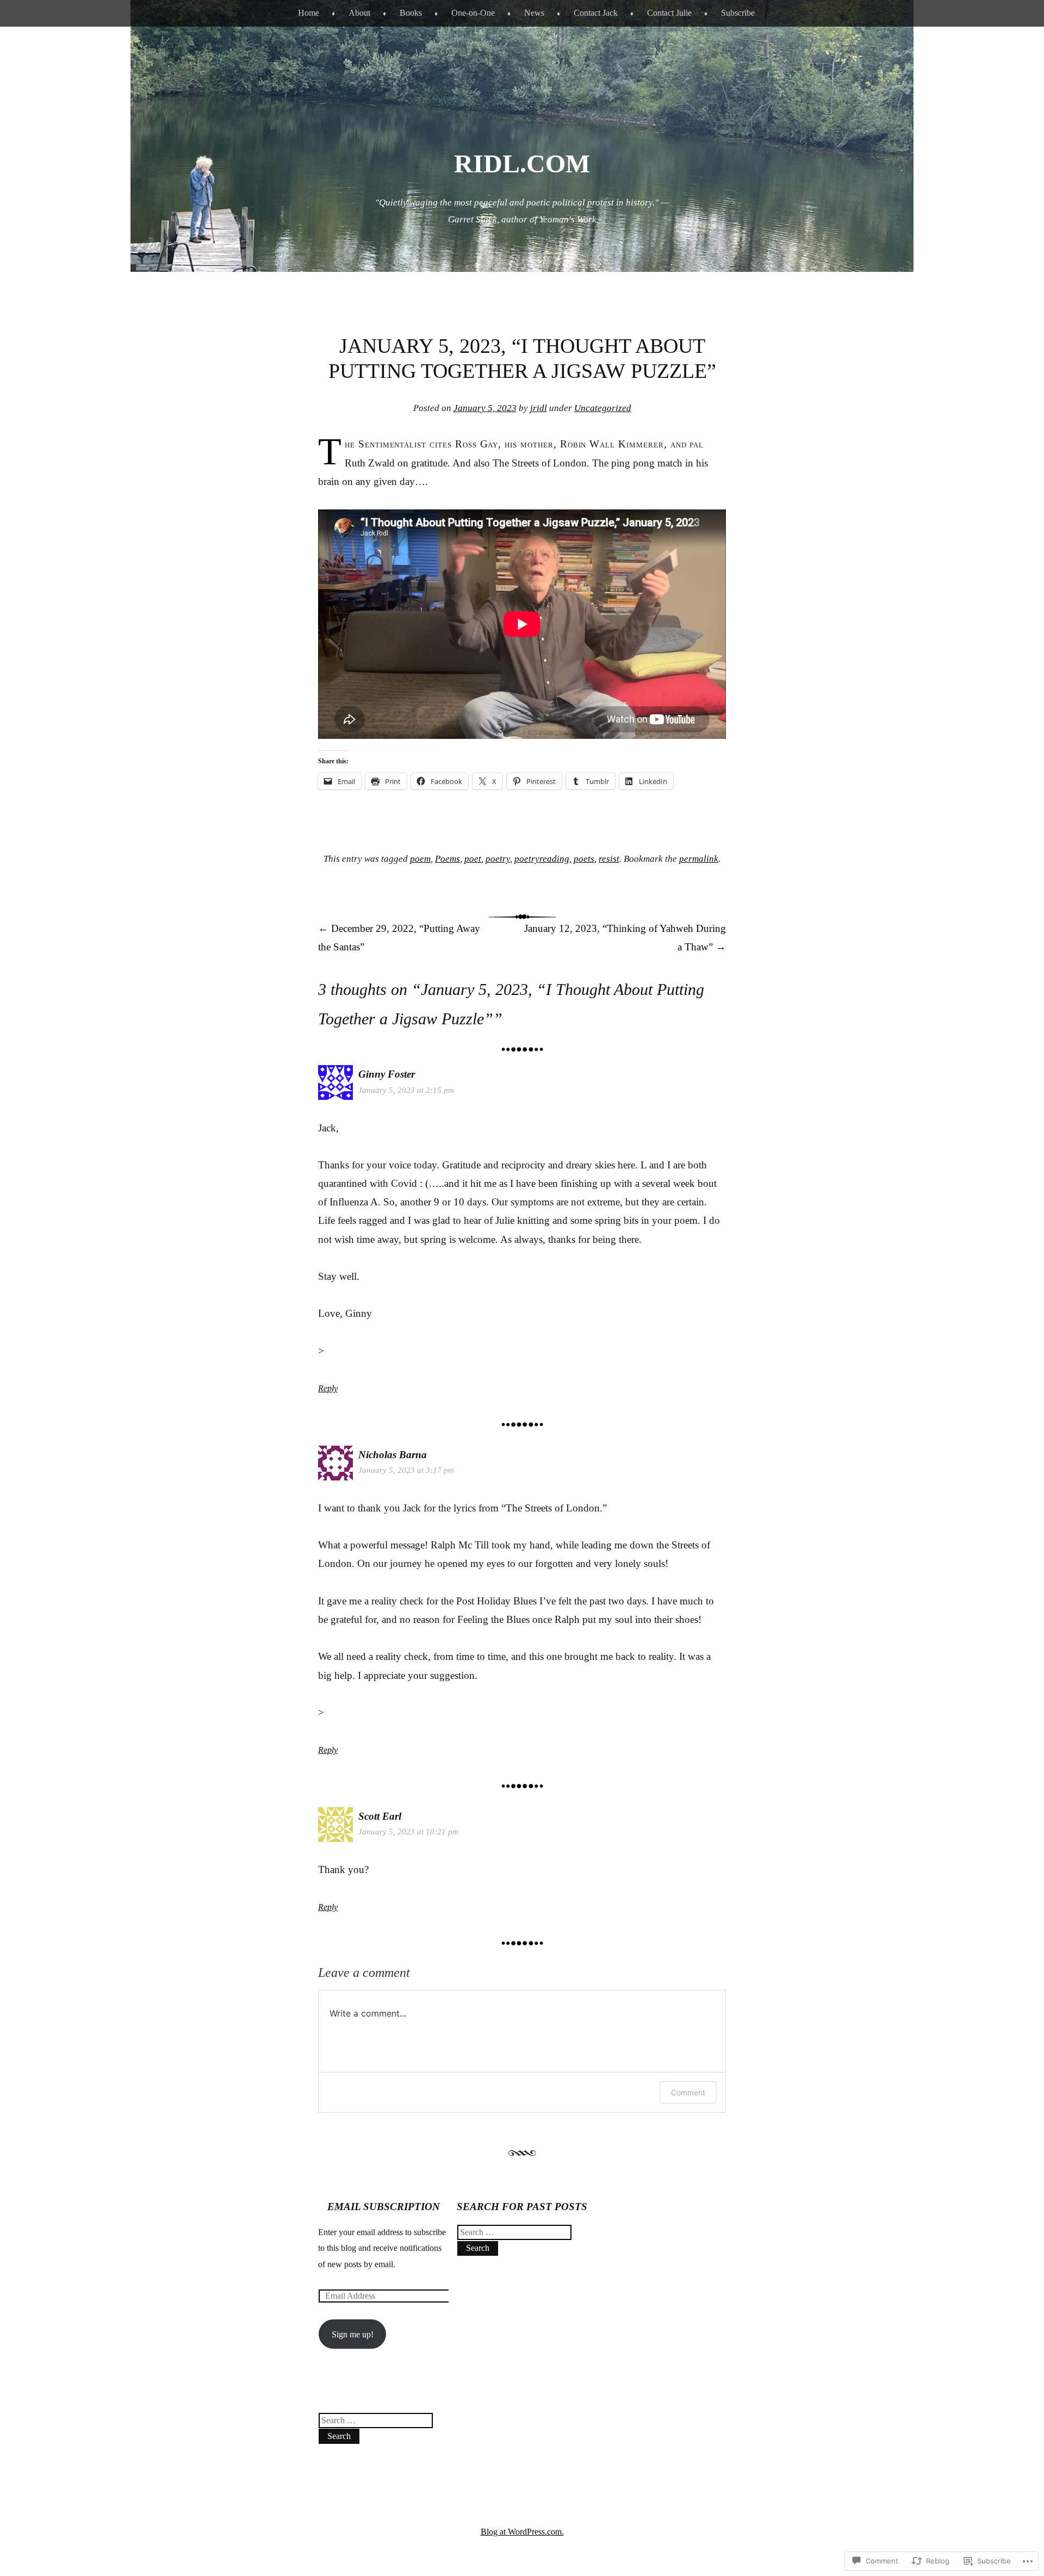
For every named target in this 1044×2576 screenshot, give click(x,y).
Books (411, 13)
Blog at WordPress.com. (522, 2532)
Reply (328, 1388)
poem (420, 859)
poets (584, 859)
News (534, 13)
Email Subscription (384, 2207)
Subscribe (738, 13)
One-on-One (473, 13)
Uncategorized (603, 408)
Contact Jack (596, 13)
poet (473, 859)
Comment (688, 2092)
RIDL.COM (522, 163)
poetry (498, 859)
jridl (539, 408)
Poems (448, 859)
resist (609, 859)
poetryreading (542, 859)
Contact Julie (669, 13)
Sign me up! (353, 2334)
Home (309, 13)
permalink (699, 859)
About (359, 13)
